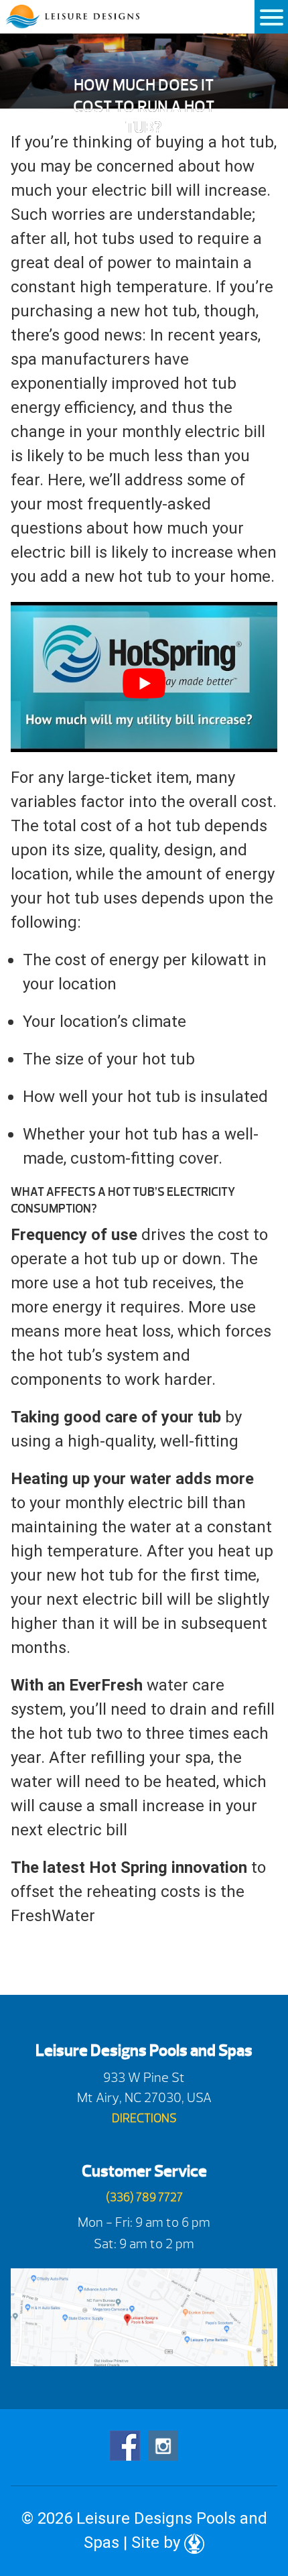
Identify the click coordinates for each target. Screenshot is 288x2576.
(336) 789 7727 (144, 2198)
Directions (144, 2119)
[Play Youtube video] (144, 684)
